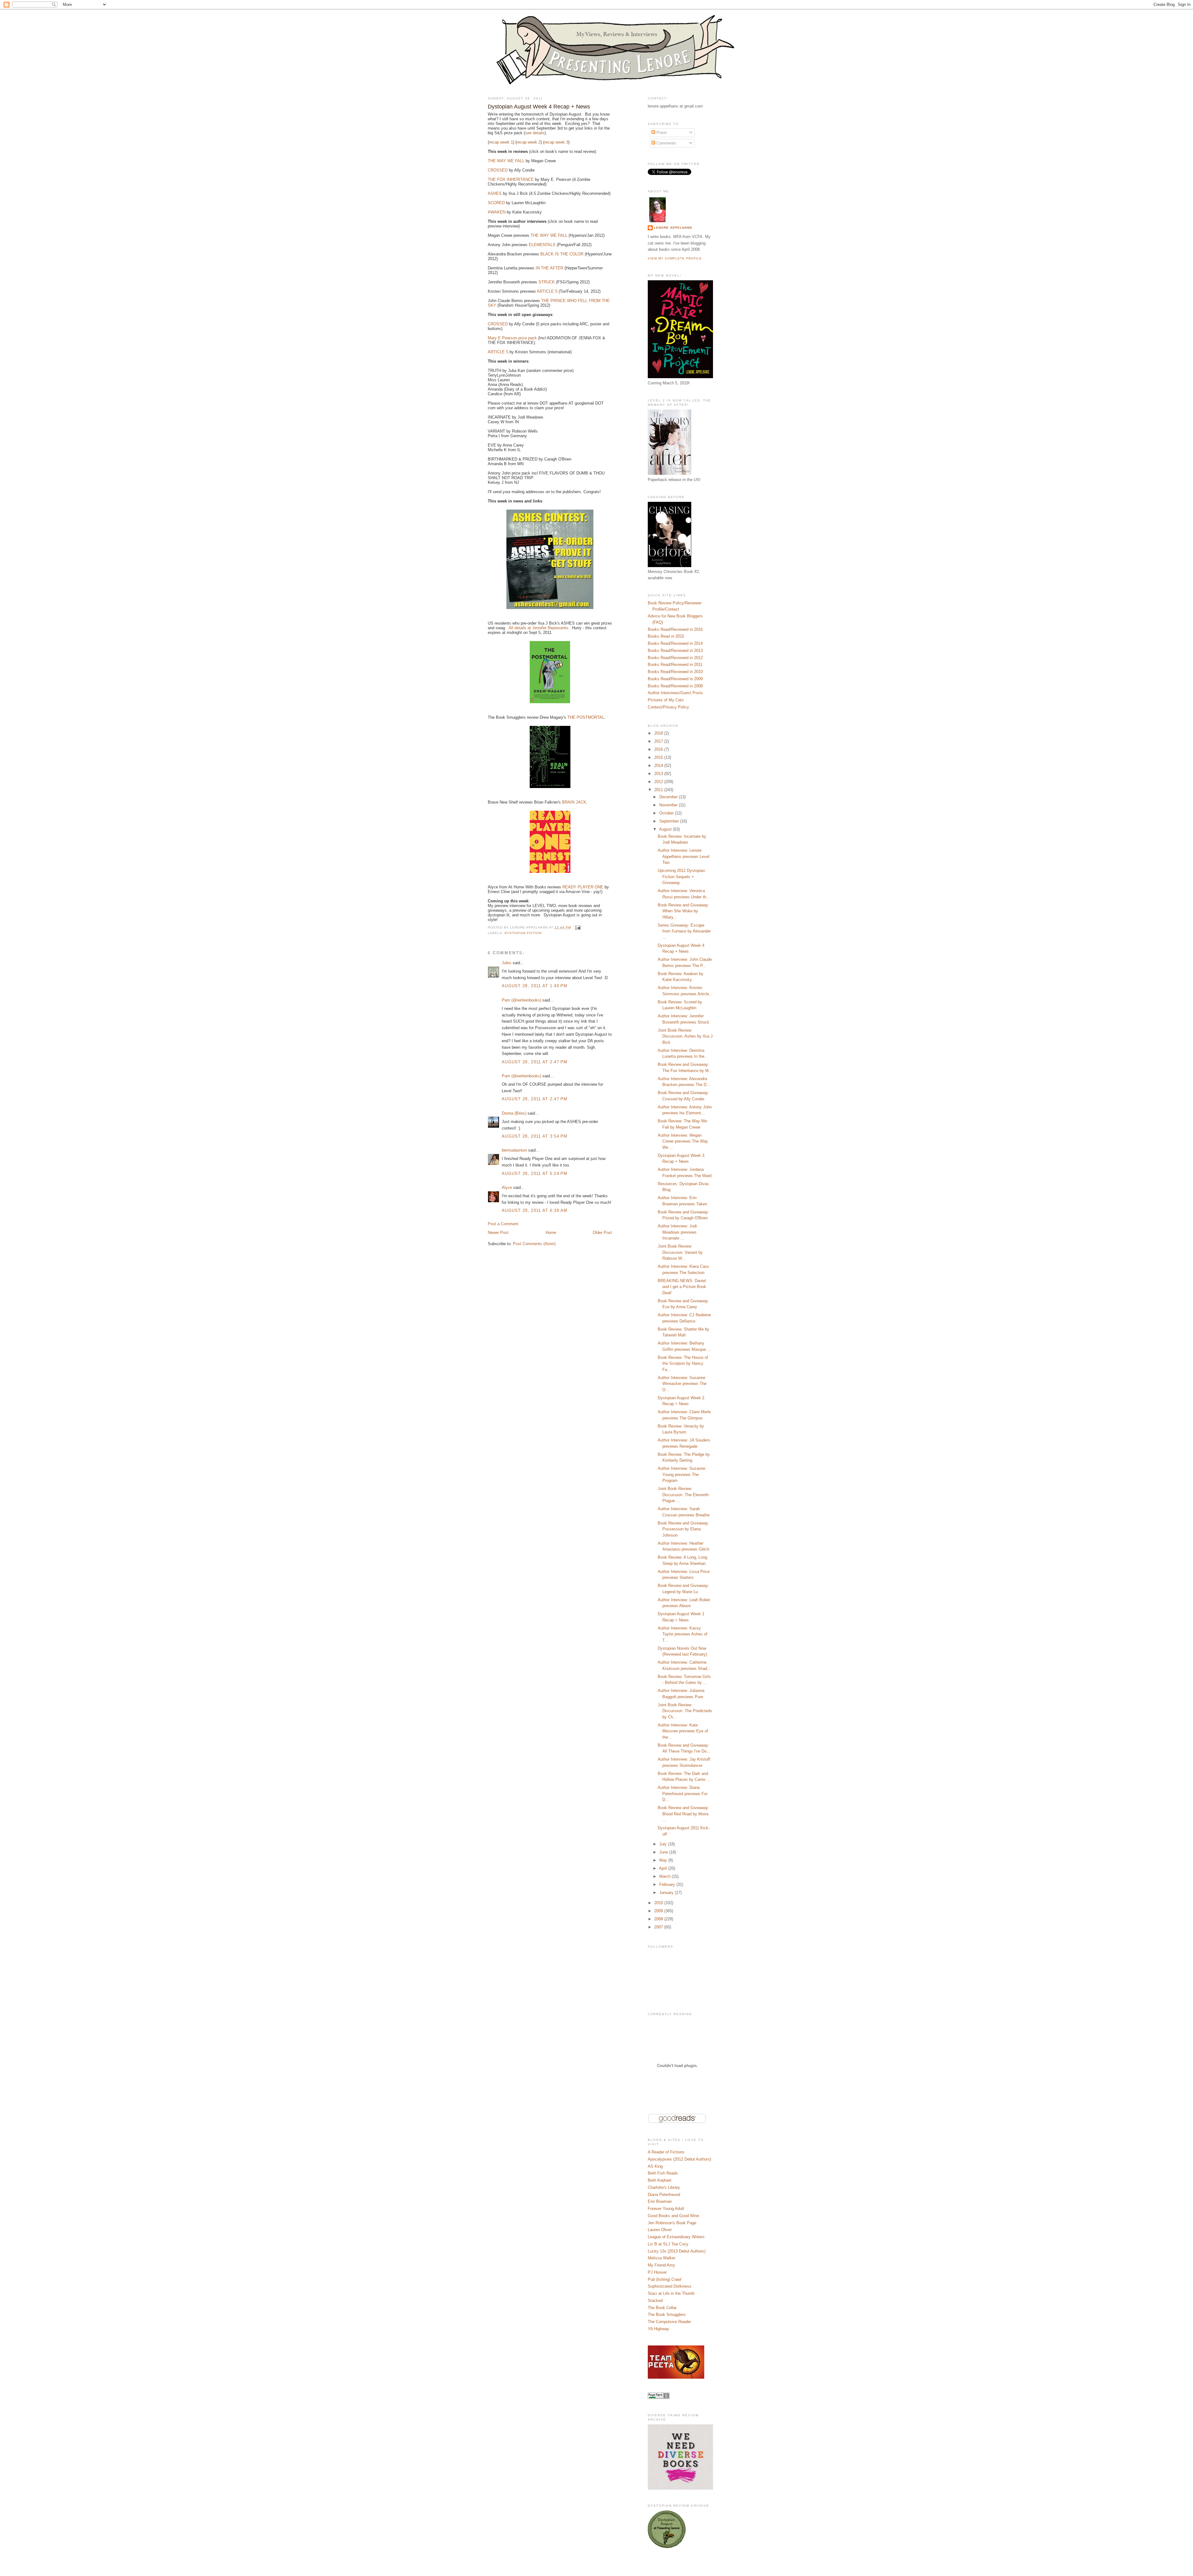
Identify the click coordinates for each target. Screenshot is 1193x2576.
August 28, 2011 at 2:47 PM (535, 1062)
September (670, 821)
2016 (659, 749)
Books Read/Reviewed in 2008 (675, 686)
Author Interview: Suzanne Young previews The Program (681, 1474)
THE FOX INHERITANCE (511, 179)
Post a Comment (503, 1224)
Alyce (507, 1187)
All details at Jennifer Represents (538, 628)
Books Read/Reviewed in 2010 (675, 672)
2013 (659, 774)
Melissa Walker (662, 2258)
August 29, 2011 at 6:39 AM (535, 1210)
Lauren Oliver (660, 2230)
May (664, 1860)
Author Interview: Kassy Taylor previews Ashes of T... (683, 1634)
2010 (659, 1903)
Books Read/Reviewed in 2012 (675, 658)
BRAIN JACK (574, 802)
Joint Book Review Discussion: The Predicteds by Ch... (685, 1711)
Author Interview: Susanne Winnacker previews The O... (682, 1384)
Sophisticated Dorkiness (670, 2286)
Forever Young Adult (666, 2209)
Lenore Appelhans (673, 228)
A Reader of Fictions (666, 2152)
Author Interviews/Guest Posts (675, 693)
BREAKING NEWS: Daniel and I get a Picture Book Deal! (682, 1287)
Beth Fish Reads (663, 2173)
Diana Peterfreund (664, 2195)
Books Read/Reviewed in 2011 (675, 665)
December (669, 797)
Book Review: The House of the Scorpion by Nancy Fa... (683, 1364)
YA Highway (658, 2329)
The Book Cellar (662, 2308)
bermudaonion (514, 1150)
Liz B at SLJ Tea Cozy (668, 2244)
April (664, 1868)
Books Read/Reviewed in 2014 (675, 643)
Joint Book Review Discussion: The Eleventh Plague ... (683, 1495)
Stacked (655, 2301)
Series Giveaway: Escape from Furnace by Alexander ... (684, 931)
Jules (507, 963)
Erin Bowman (660, 2201)
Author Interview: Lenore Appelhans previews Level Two (683, 856)
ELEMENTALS (542, 245)
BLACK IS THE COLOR (562, 254)
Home (551, 1233)
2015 (659, 757)
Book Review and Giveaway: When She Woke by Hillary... (683, 911)
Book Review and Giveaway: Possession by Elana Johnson (683, 1529)
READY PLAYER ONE (583, 887)
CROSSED (498, 170)
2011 (659, 790)
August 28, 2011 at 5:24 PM (535, 1173)
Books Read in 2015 (666, 636)
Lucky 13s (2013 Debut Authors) (677, 2251)
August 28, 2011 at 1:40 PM (535, 986)
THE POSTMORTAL (586, 717)
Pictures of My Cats (666, 700)
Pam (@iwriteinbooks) (521, 1000)
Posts (661, 133)
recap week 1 (501, 142)
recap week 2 (529, 142)
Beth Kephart (660, 2180)
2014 (659, 765)
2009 (659, 1911)
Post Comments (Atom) (534, 1244)
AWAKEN (497, 212)
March (665, 1876)
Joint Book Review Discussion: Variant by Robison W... (680, 1252)
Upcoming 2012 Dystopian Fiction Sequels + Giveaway (681, 877)
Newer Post (498, 1233)
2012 (659, 782)
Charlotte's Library (664, 2187)
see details (535, 133)
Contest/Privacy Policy (668, 707)
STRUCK (547, 282)
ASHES (495, 193)
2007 (659, 1927)
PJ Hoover (657, 2272)
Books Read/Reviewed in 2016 (675, 629)
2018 (659, 733)
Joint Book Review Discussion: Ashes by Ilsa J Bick (685, 1036)
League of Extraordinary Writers (676, 2237)
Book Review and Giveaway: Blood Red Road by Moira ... (683, 1814)
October (667, 813)
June (664, 1852)
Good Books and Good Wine (673, 2216)
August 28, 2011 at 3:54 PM (535, 1136)
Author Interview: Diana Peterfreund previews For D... (683, 1794)
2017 (659, 741)
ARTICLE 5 (547, 291)
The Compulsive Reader (669, 2322)
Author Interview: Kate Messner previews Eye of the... (683, 1731)
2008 (659, 1919)
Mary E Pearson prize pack (512, 338)
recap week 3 (556, 142)
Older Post (602, 1233)
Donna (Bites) (514, 1113)
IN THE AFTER (549, 268)
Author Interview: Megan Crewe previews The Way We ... (683, 1141)
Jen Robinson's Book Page (672, 2223)
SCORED (496, 203)
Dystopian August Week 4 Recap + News (539, 107)
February (668, 1884)
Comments (666, 143)
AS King (655, 2166)
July (664, 1844)
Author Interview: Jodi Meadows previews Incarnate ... (677, 1232)
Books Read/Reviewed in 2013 (675, 651)
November (669, 805)
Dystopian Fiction (523, 933)
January (667, 1893)
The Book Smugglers (667, 2315)
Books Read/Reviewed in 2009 (675, 679)
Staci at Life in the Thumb (671, 2293)
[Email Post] (577, 927)
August (666, 829)
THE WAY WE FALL (506, 161)
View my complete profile (675, 258)
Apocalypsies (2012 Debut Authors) (679, 2159)
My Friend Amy (661, 2265)
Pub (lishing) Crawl (665, 2279)
